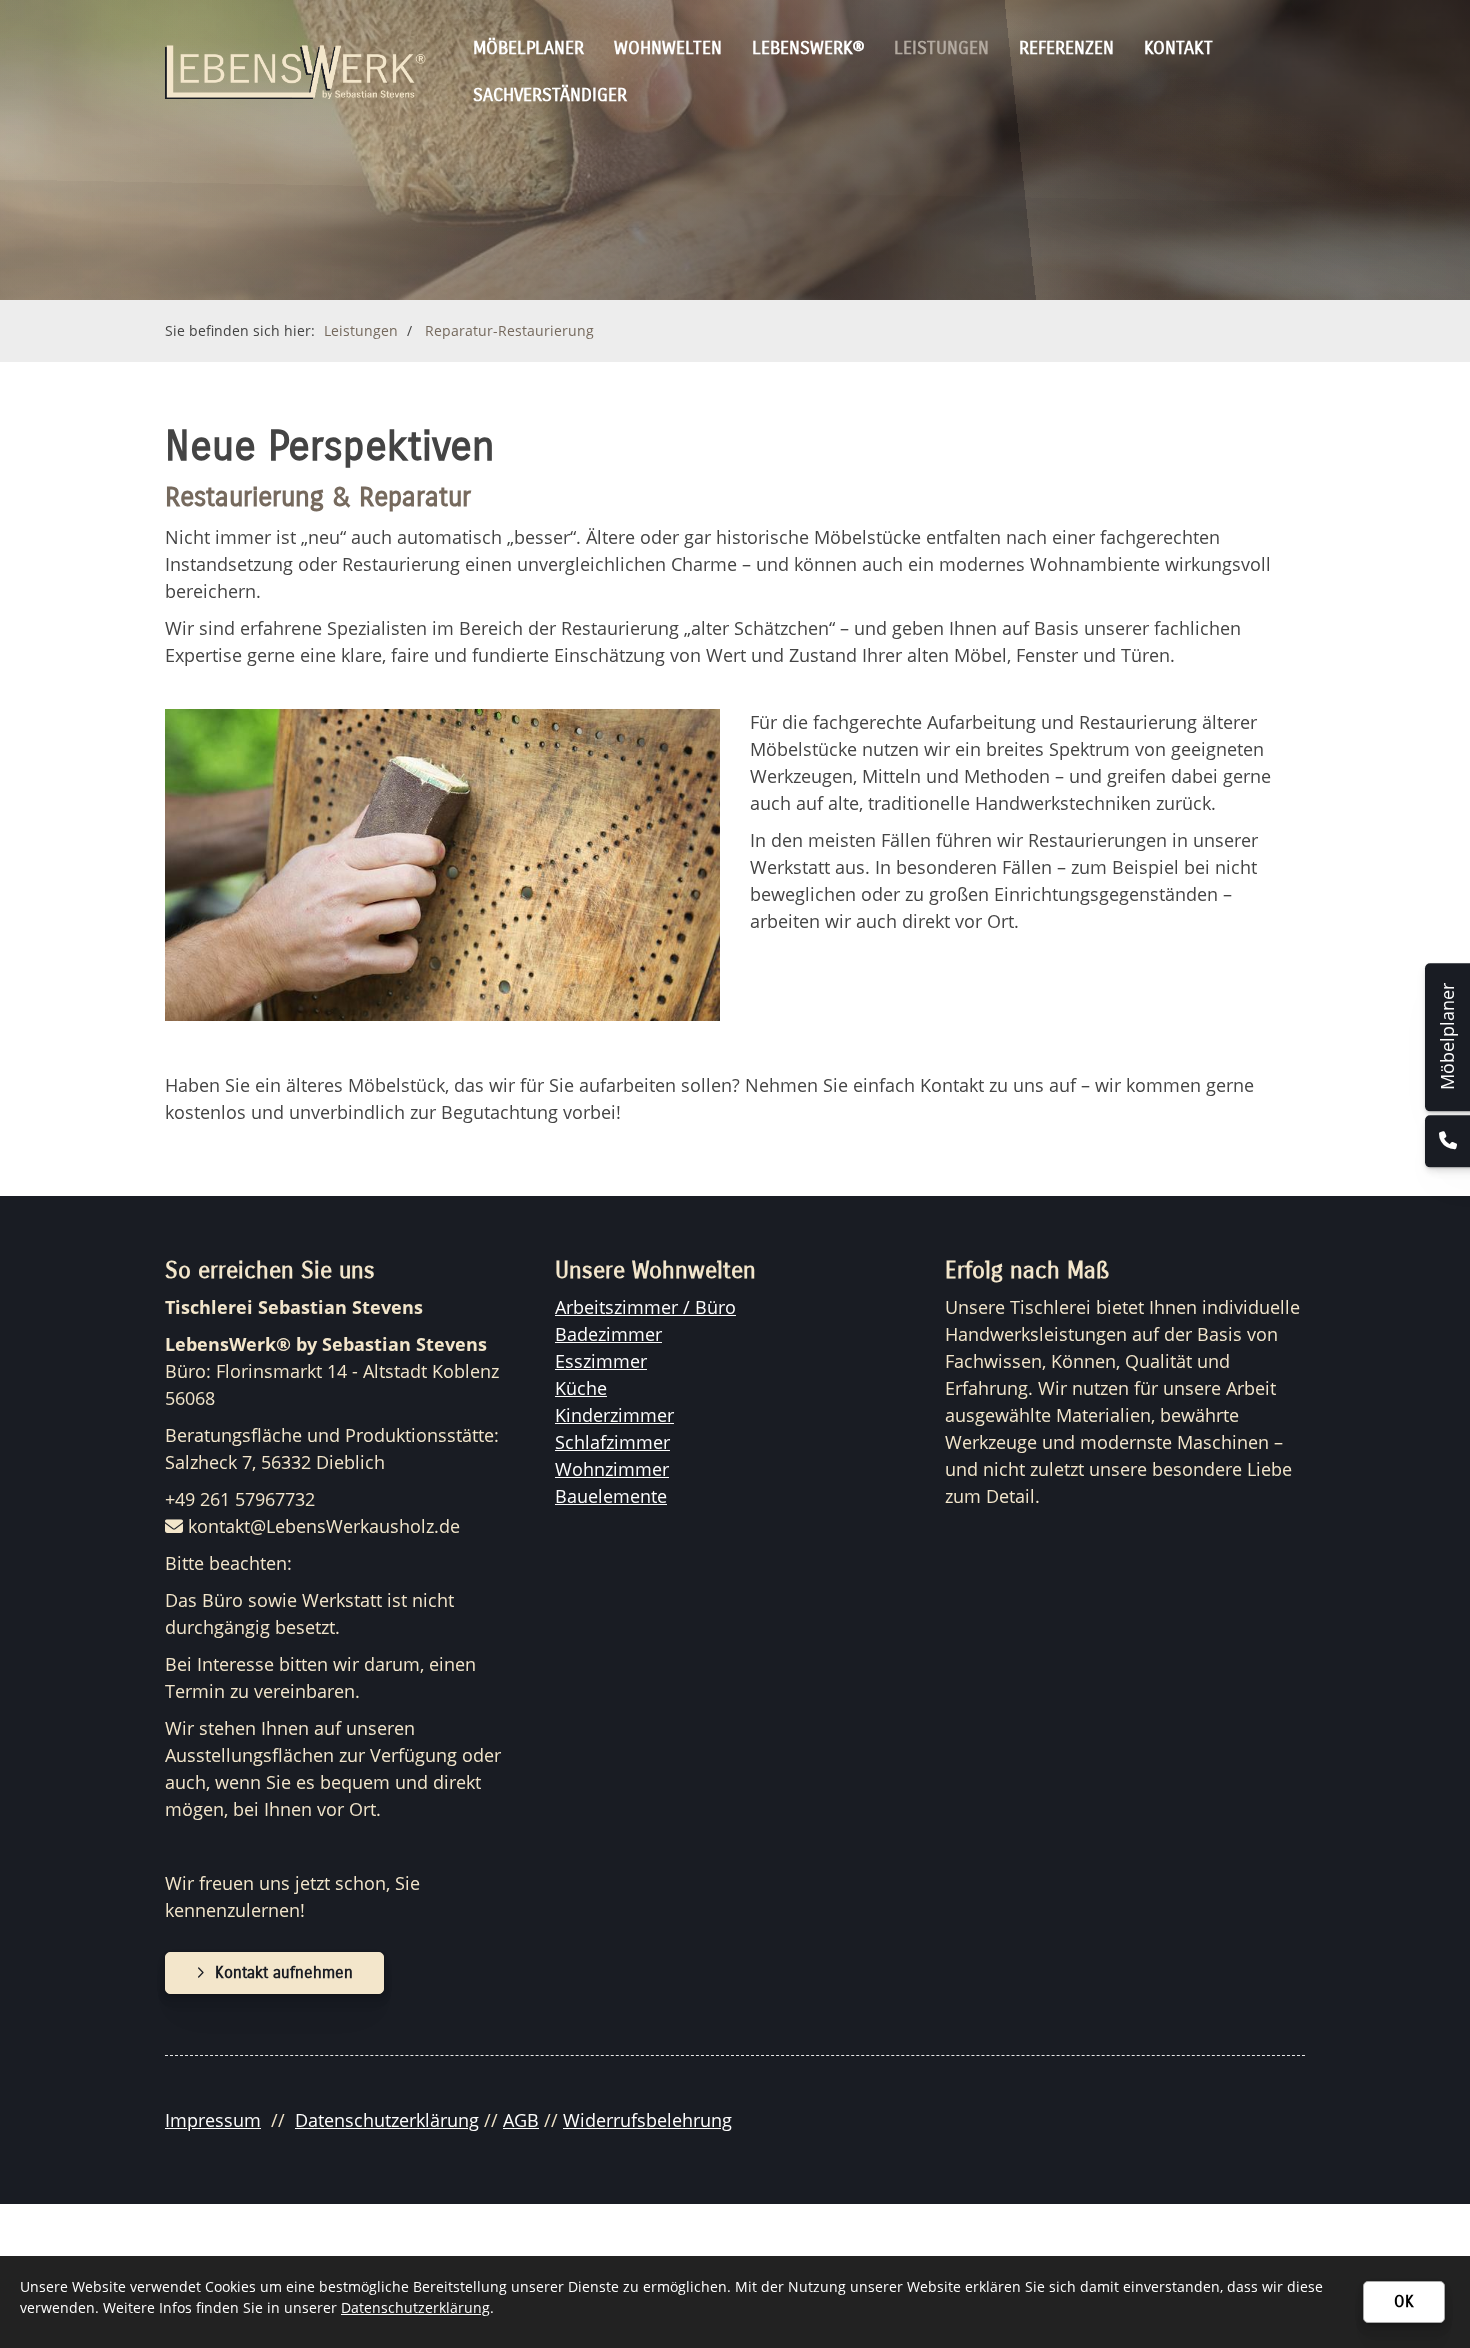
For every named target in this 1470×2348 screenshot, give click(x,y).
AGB (521, 2120)
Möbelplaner (528, 48)
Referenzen (1066, 48)
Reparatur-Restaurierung (509, 330)
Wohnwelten (668, 48)
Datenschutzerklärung (387, 2120)
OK (1404, 2301)
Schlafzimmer (612, 1442)
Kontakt (1178, 48)
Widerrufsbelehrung (647, 2120)
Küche (581, 1388)
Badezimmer (608, 1334)
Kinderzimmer (614, 1415)
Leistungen (941, 48)
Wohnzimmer (612, 1469)
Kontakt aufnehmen (284, 1972)
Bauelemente (611, 1496)
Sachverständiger (550, 95)
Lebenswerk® (808, 48)
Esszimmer (601, 1361)
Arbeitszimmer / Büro (645, 1307)
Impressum (213, 2120)
